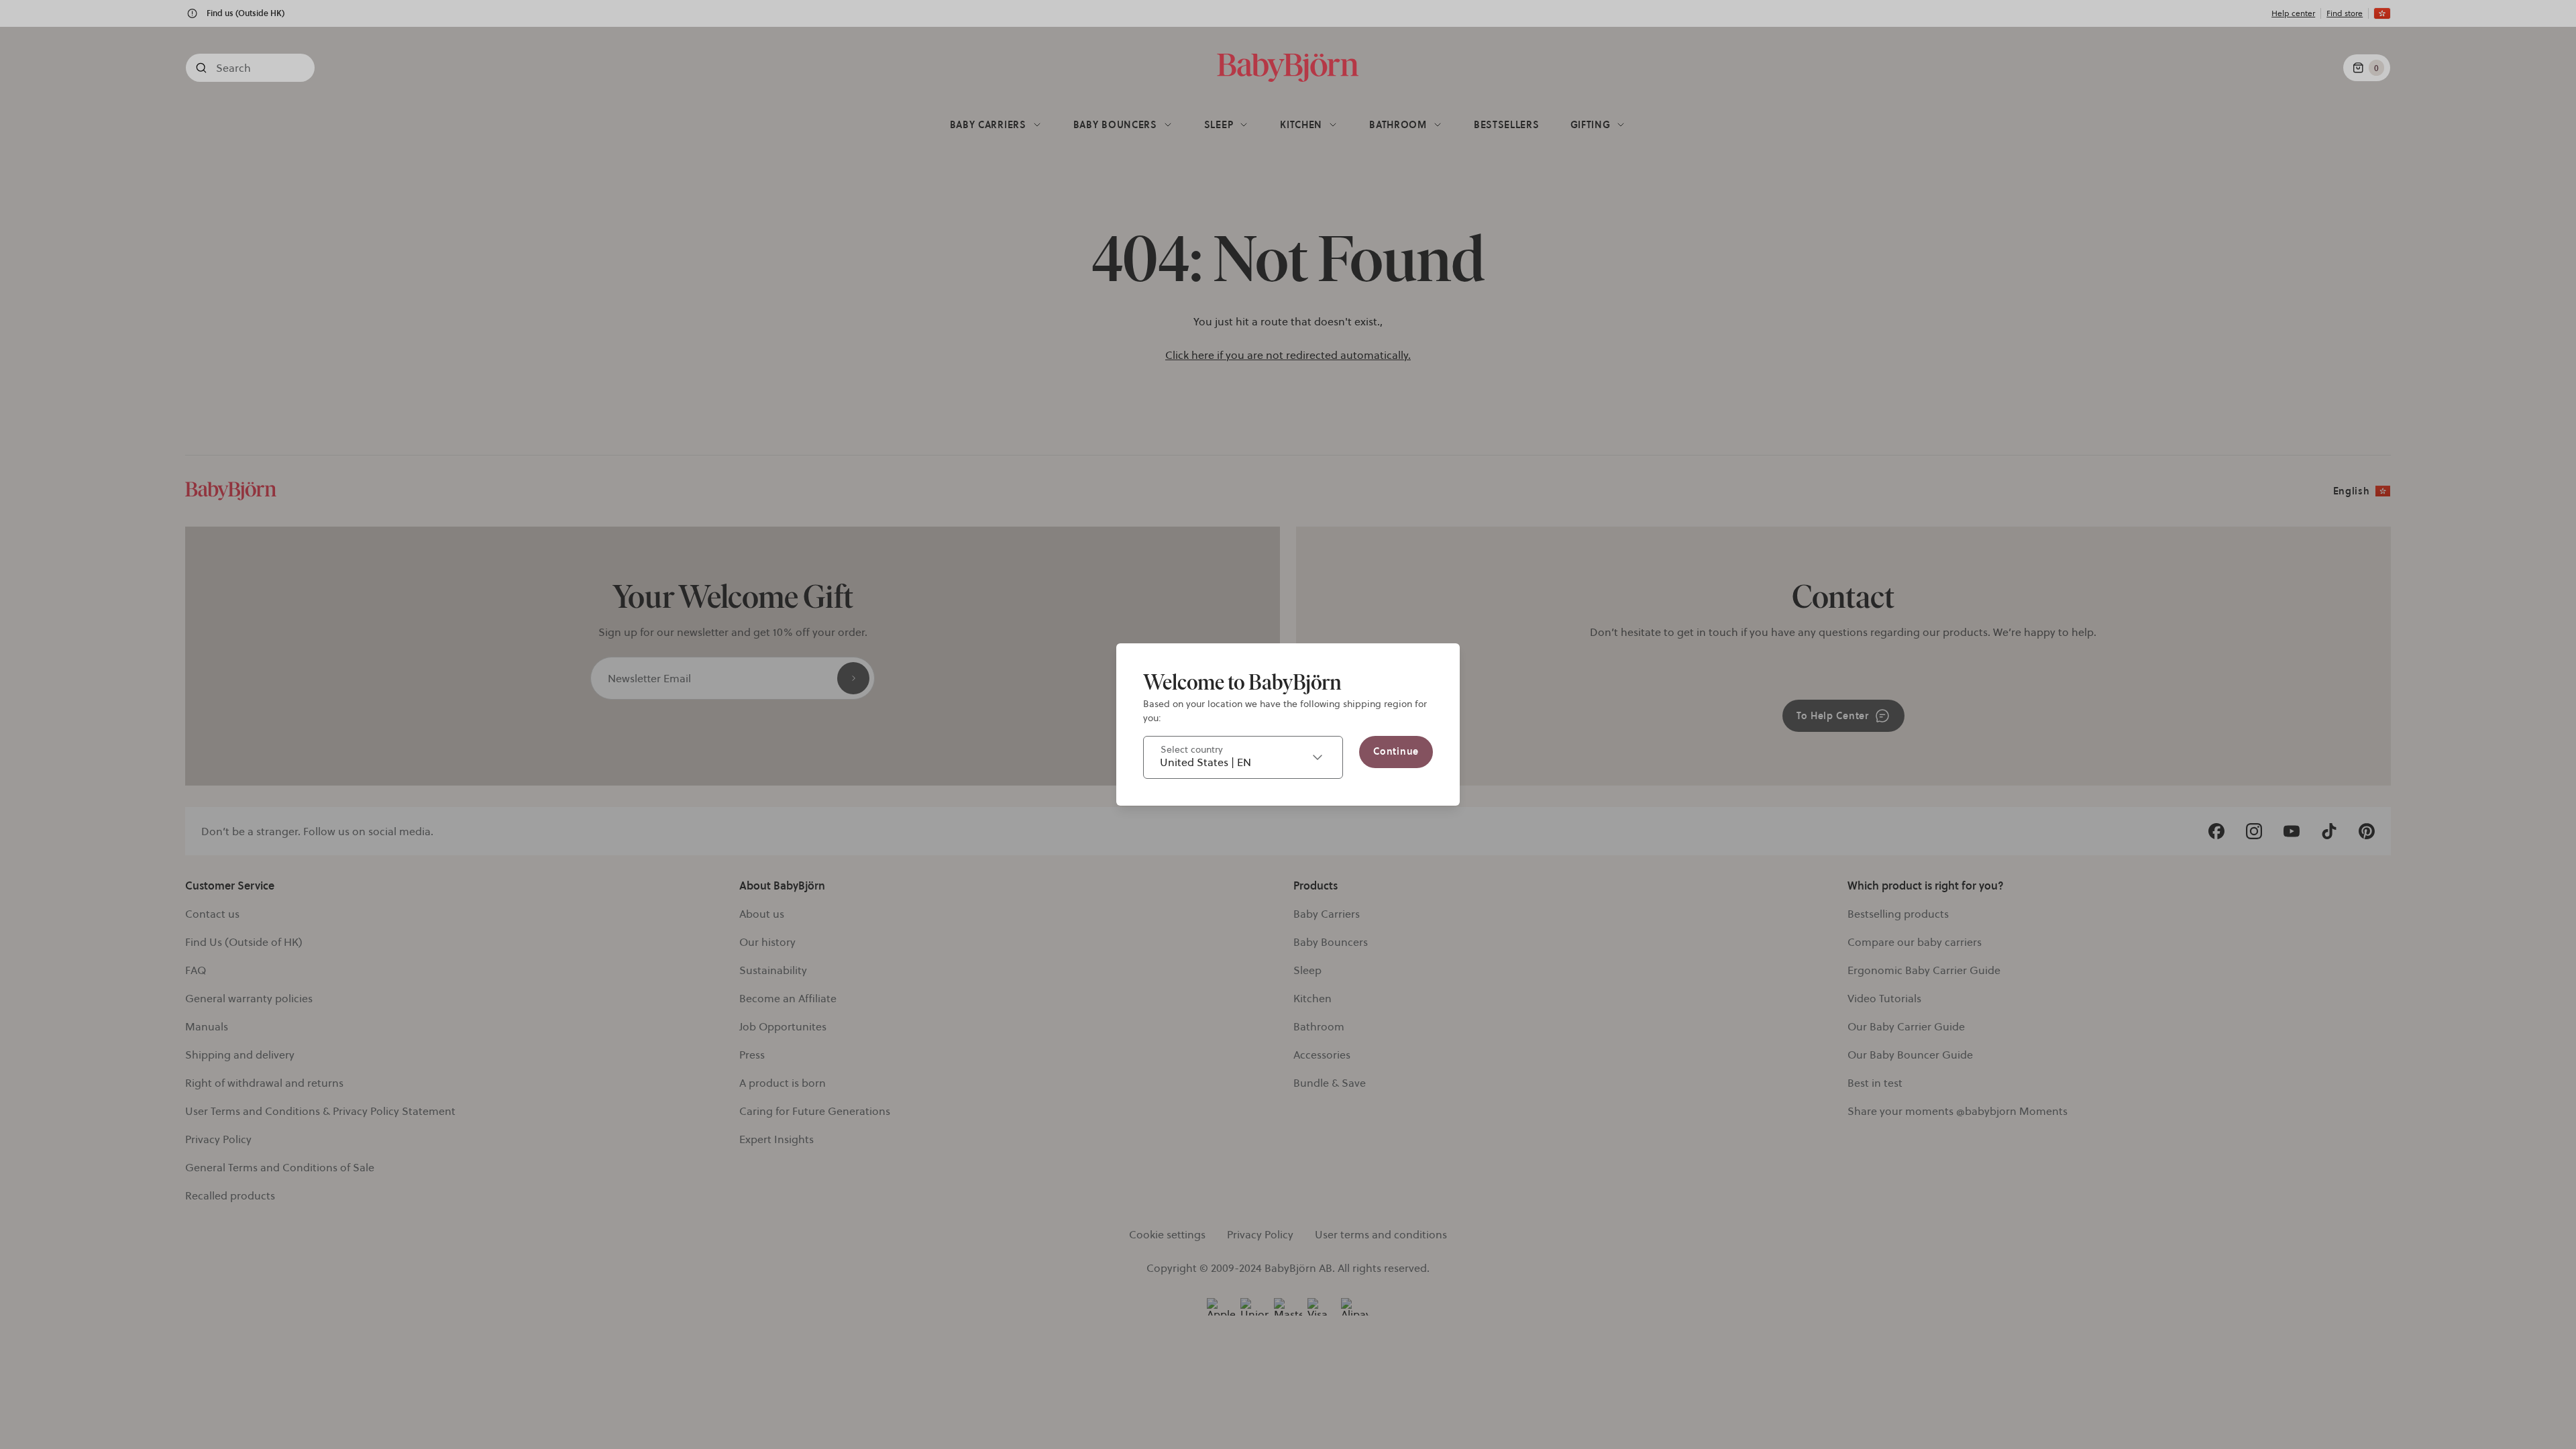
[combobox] (1243, 757)
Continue (1396, 751)
